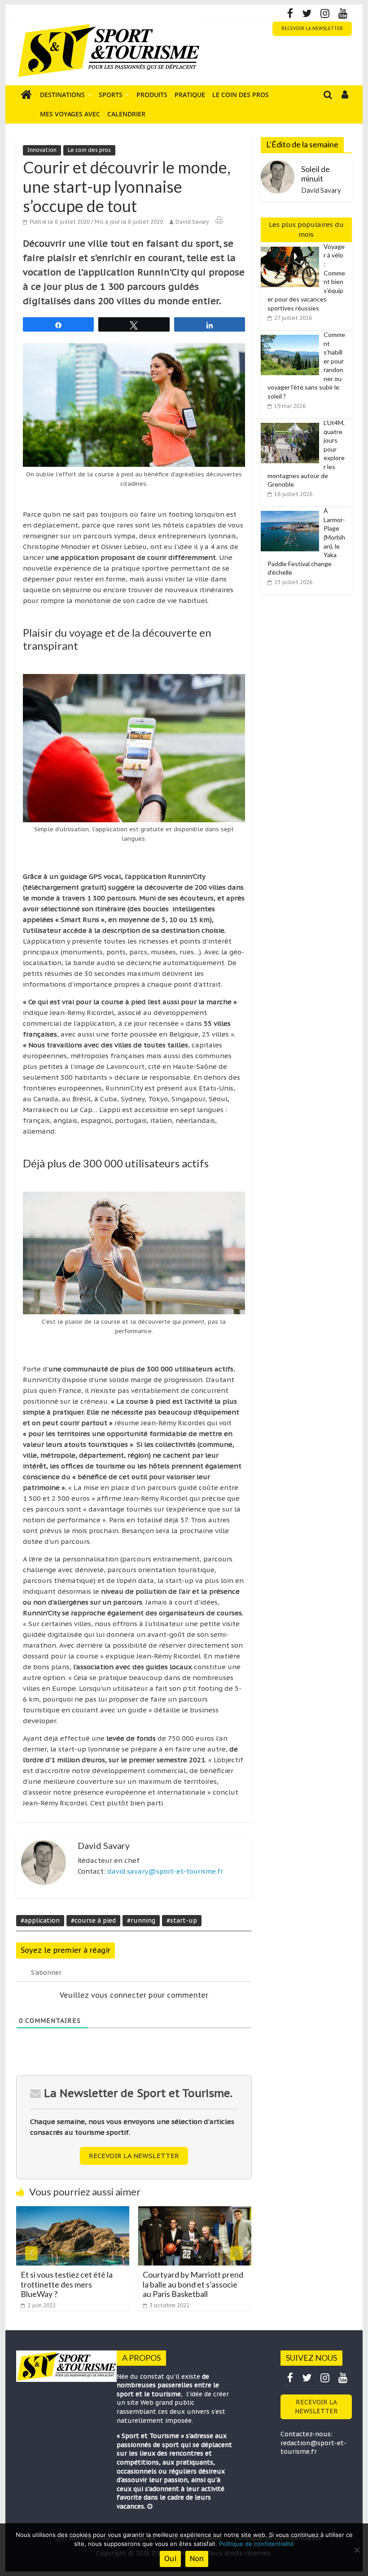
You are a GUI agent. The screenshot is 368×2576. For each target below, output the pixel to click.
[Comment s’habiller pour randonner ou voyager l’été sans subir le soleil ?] (292, 335)
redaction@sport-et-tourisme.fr (313, 2447)
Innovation (42, 150)
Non (197, 2558)
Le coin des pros (241, 95)
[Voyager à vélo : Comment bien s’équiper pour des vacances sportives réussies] (292, 247)
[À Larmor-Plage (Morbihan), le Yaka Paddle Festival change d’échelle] (292, 511)
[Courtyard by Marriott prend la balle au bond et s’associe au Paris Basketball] (105, 2212)
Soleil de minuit (315, 174)
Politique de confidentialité (256, 2544)
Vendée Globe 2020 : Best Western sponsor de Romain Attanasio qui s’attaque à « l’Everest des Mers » (224, 2289)
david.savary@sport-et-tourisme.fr (165, 1871)
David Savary (192, 222)
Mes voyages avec (70, 114)
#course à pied (93, 1920)
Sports (111, 95)
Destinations (62, 95)
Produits (152, 95)
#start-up (182, 1920)
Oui (170, 2558)
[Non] (357, 2550)
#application (40, 1920)
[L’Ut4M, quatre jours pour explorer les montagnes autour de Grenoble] (292, 423)
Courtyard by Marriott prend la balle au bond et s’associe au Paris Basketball (103, 2284)
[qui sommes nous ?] (150, 2506)
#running (141, 1920)
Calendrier (126, 114)
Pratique (190, 95)
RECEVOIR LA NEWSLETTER (312, 29)
